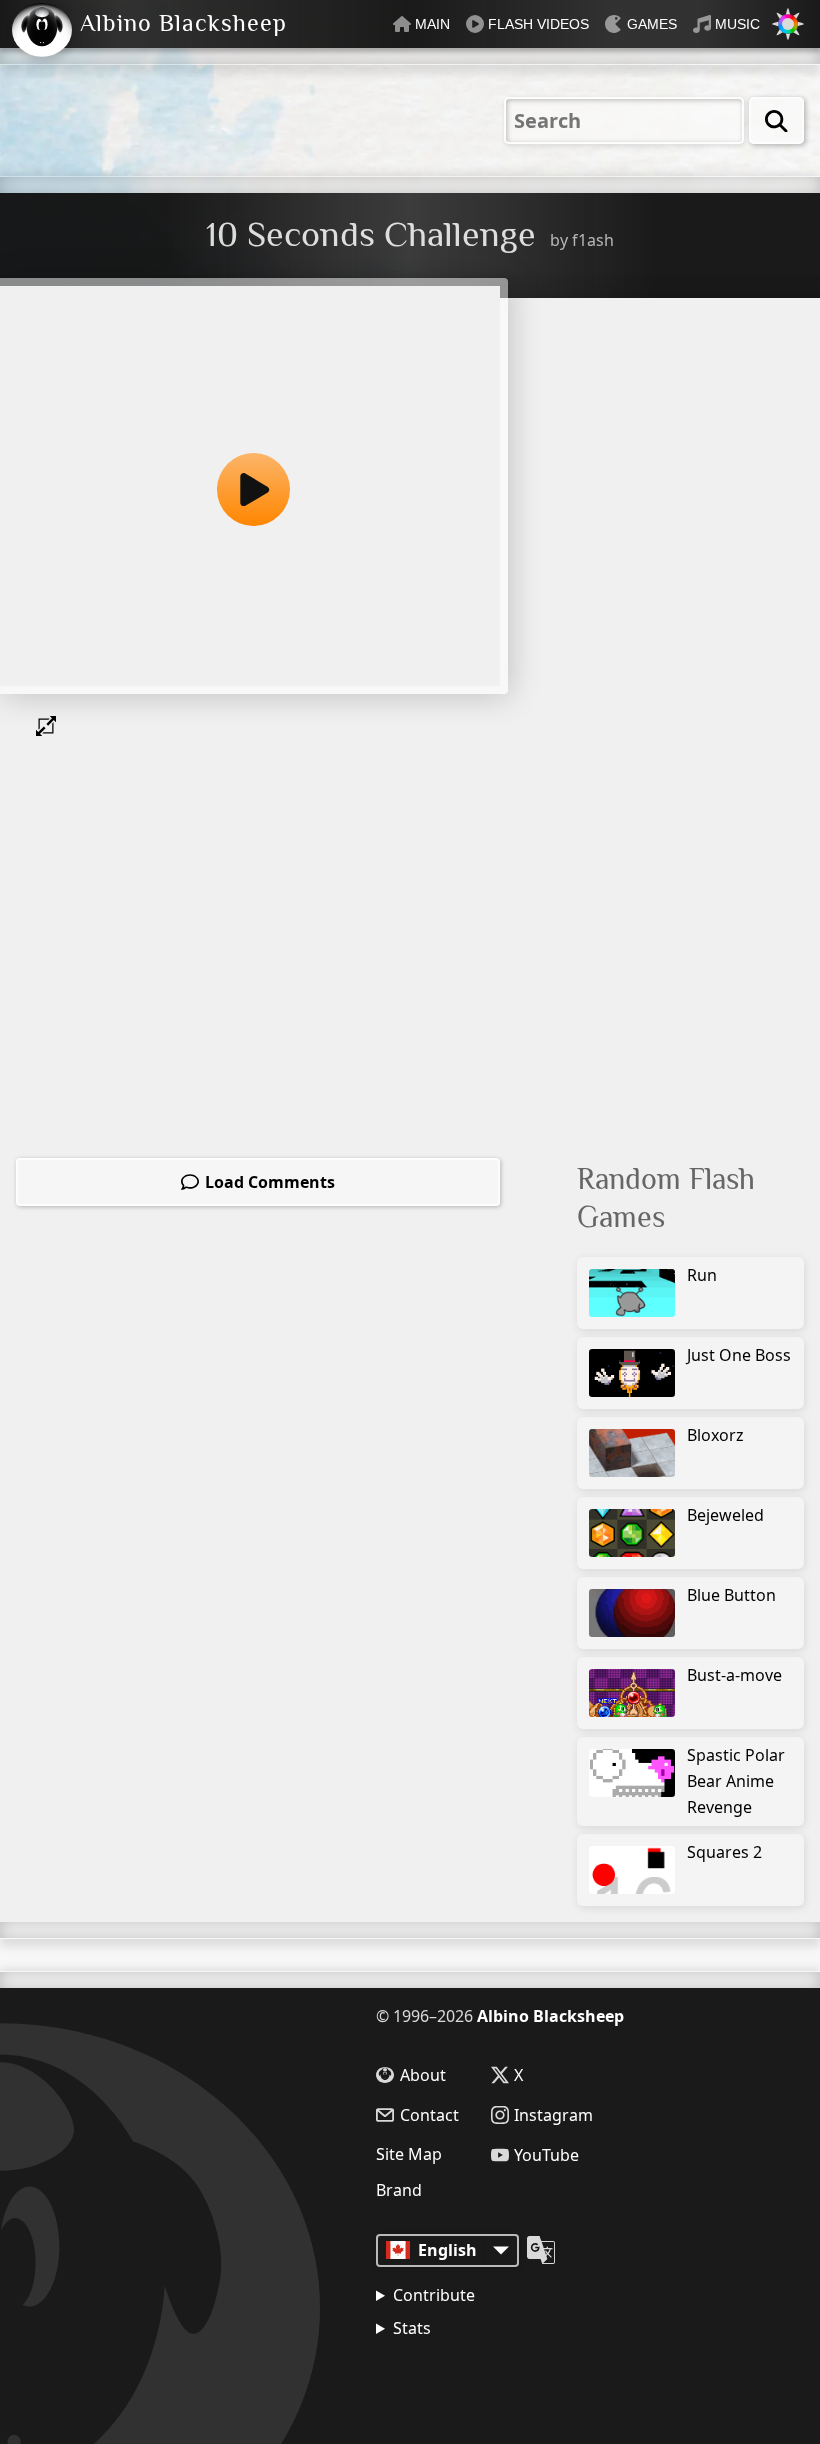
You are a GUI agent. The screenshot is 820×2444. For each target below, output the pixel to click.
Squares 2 (724, 1852)
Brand (399, 2190)
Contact (429, 2115)
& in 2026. (470, 2379)
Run (702, 1275)
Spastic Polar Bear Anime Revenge (736, 1780)
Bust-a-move (734, 1675)
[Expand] (50, 726)
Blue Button (731, 1595)
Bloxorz (715, 1435)
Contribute (434, 2295)
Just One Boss (739, 1355)
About (423, 2075)
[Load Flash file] (250, 486)
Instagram (553, 2115)
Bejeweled (725, 1515)
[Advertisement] (698, 434)
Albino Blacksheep (550, 2016)
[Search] (776, 120)
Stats (412, 2328)
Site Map (409, 2154)
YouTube (546, 2155)
